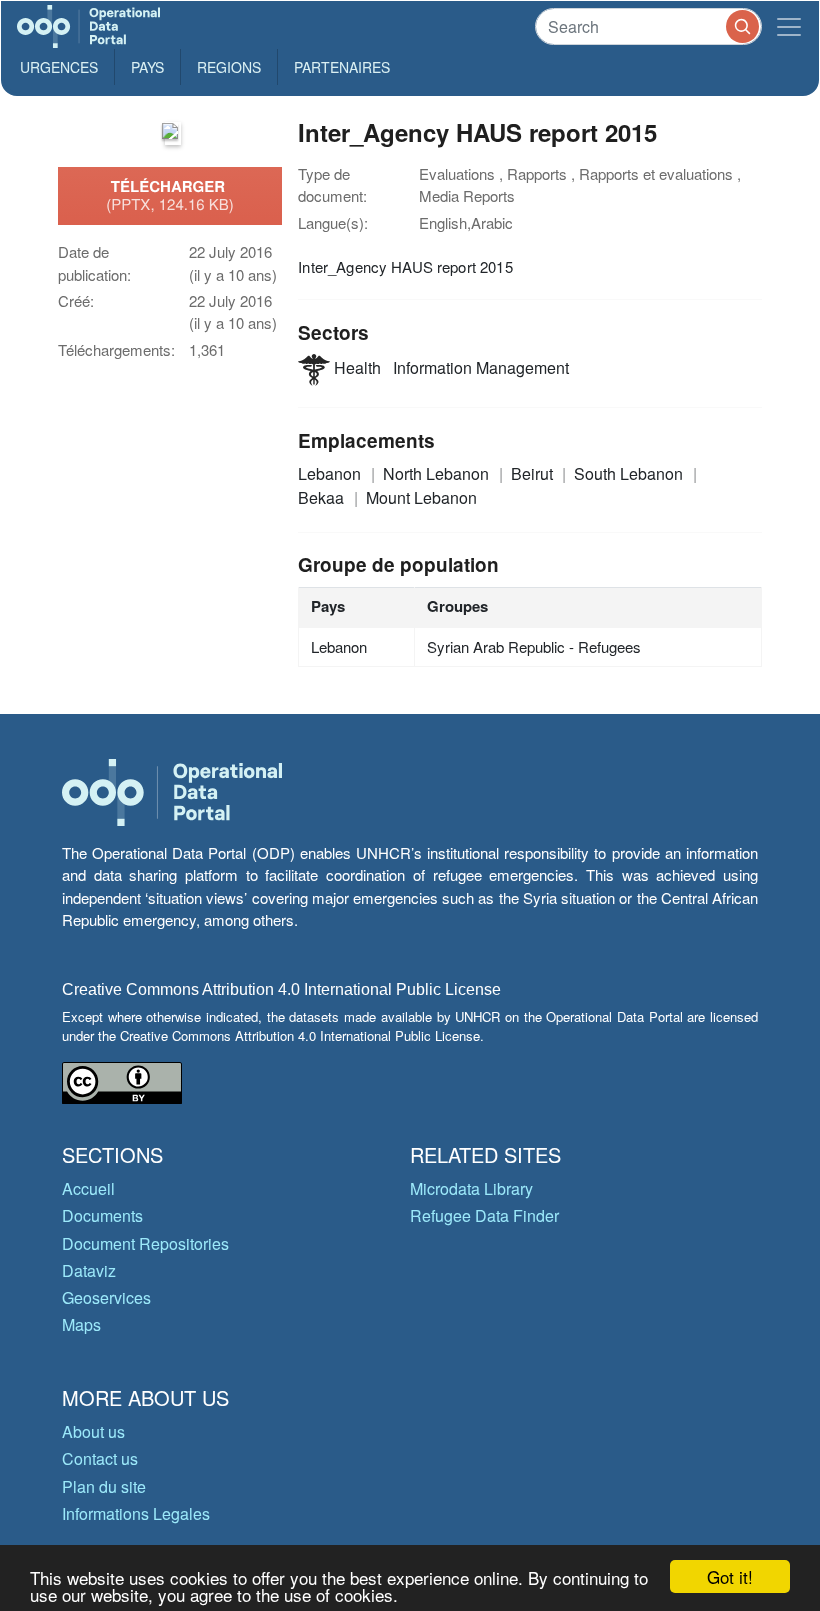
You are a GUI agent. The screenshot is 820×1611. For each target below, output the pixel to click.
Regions (229, 67)
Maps (81, 1324)
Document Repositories (145, 1243)
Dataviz (89, 1270)
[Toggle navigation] (789, 26)
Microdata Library (471, 1188)
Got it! (730, 1576)
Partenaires (342, 67)
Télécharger (170, 195)
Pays (147, 67)
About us (93, 1431)
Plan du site (104, 1486)
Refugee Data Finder (484, 1215)
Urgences (59, 67)
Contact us (100, 1458)
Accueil (88, 1188)
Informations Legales (136, 1513)
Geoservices (106, 1297)
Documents (102, 1215)
